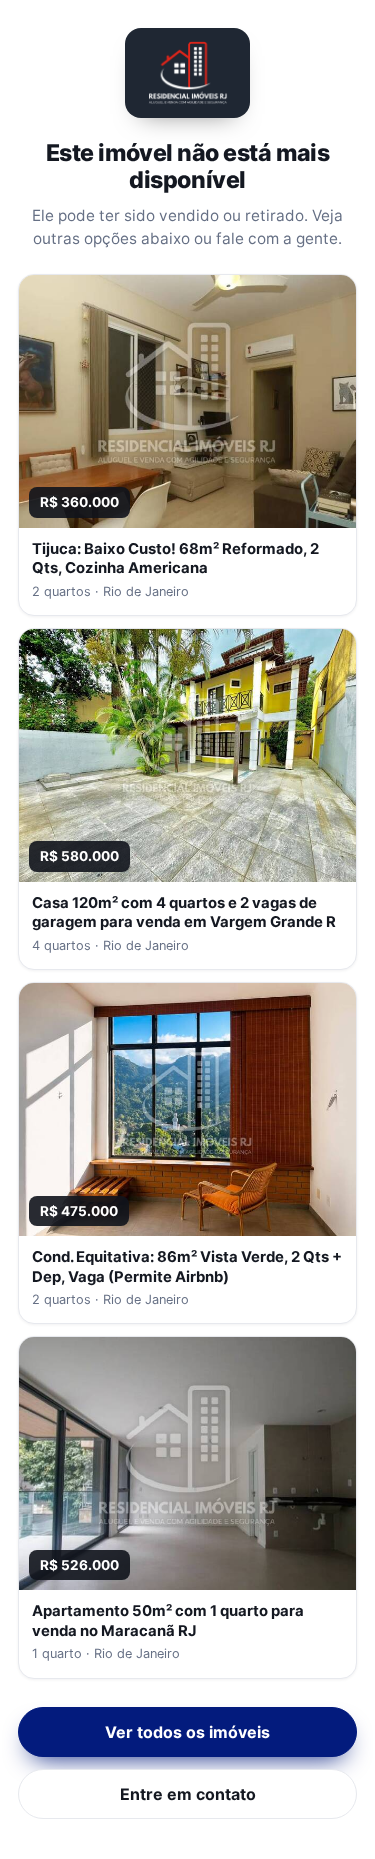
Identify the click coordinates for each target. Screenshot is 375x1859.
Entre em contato (188, 1794)
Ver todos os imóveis (187, 1732)
